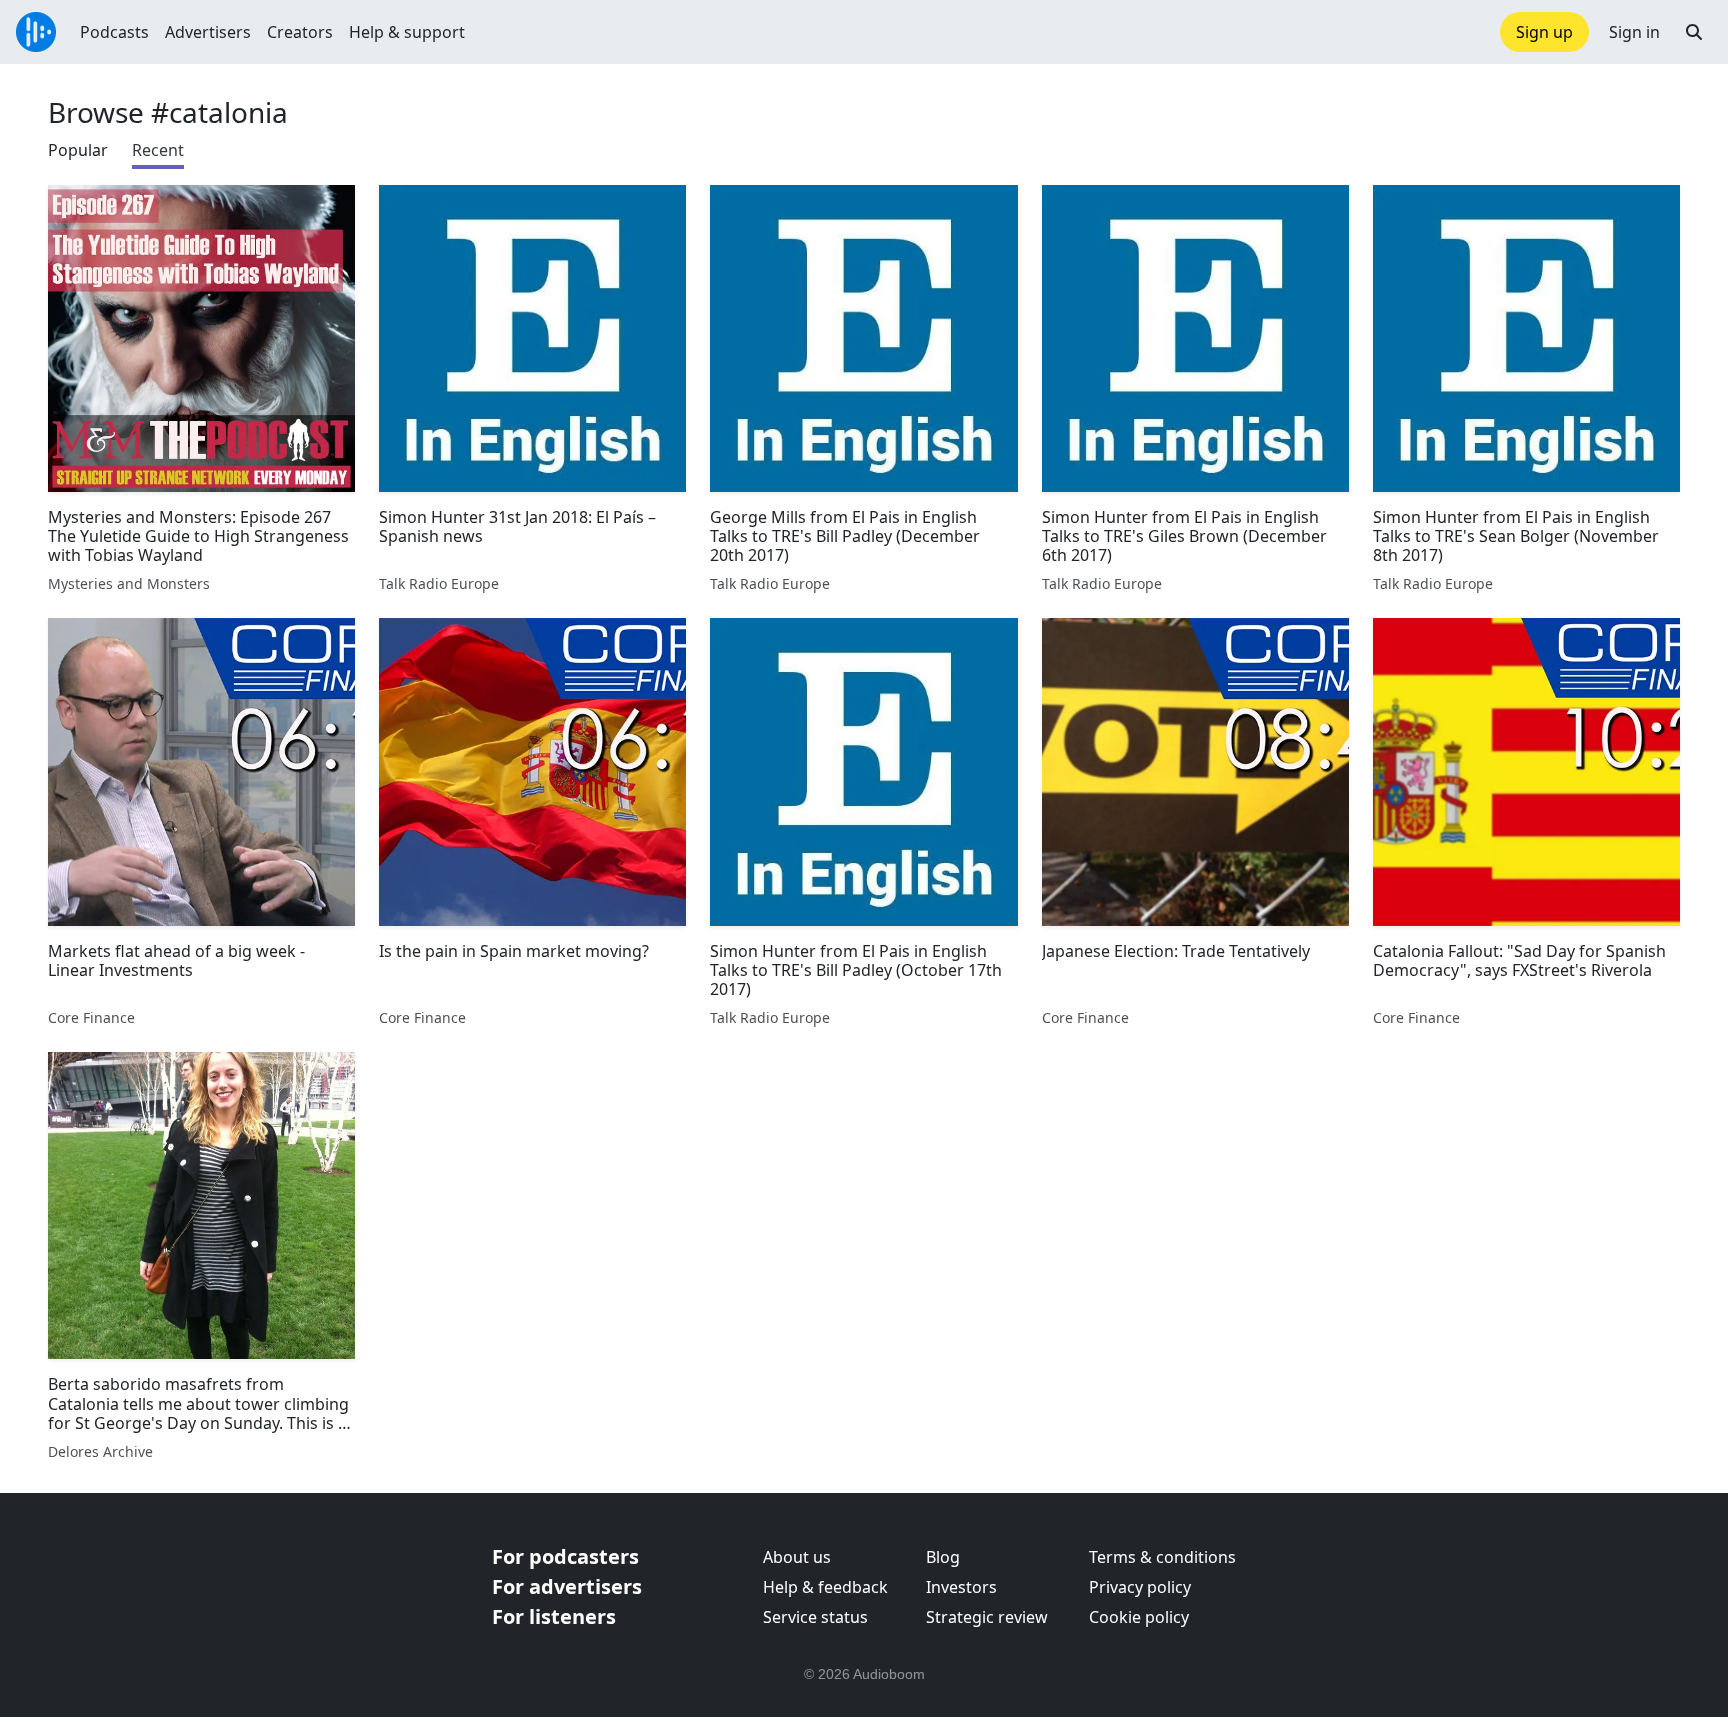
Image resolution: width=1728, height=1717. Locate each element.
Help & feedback (825, 1587)
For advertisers (567, 1586)
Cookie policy (1139, 1617)
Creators (300, 32)
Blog (943, 1557)
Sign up (1544, 32)
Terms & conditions (1162, 1557)
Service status (815, 1617)
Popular (78, 150)
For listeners (554, 1616)
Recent (158, 150)
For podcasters (565, 1556)
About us (797, 1557)
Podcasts (114, 32)
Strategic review (987, 1617)
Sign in (1634, 32)
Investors (961, 1587)
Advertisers (208, 32)
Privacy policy (1140, 1587)
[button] (1694, 32)
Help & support (407, 32)
